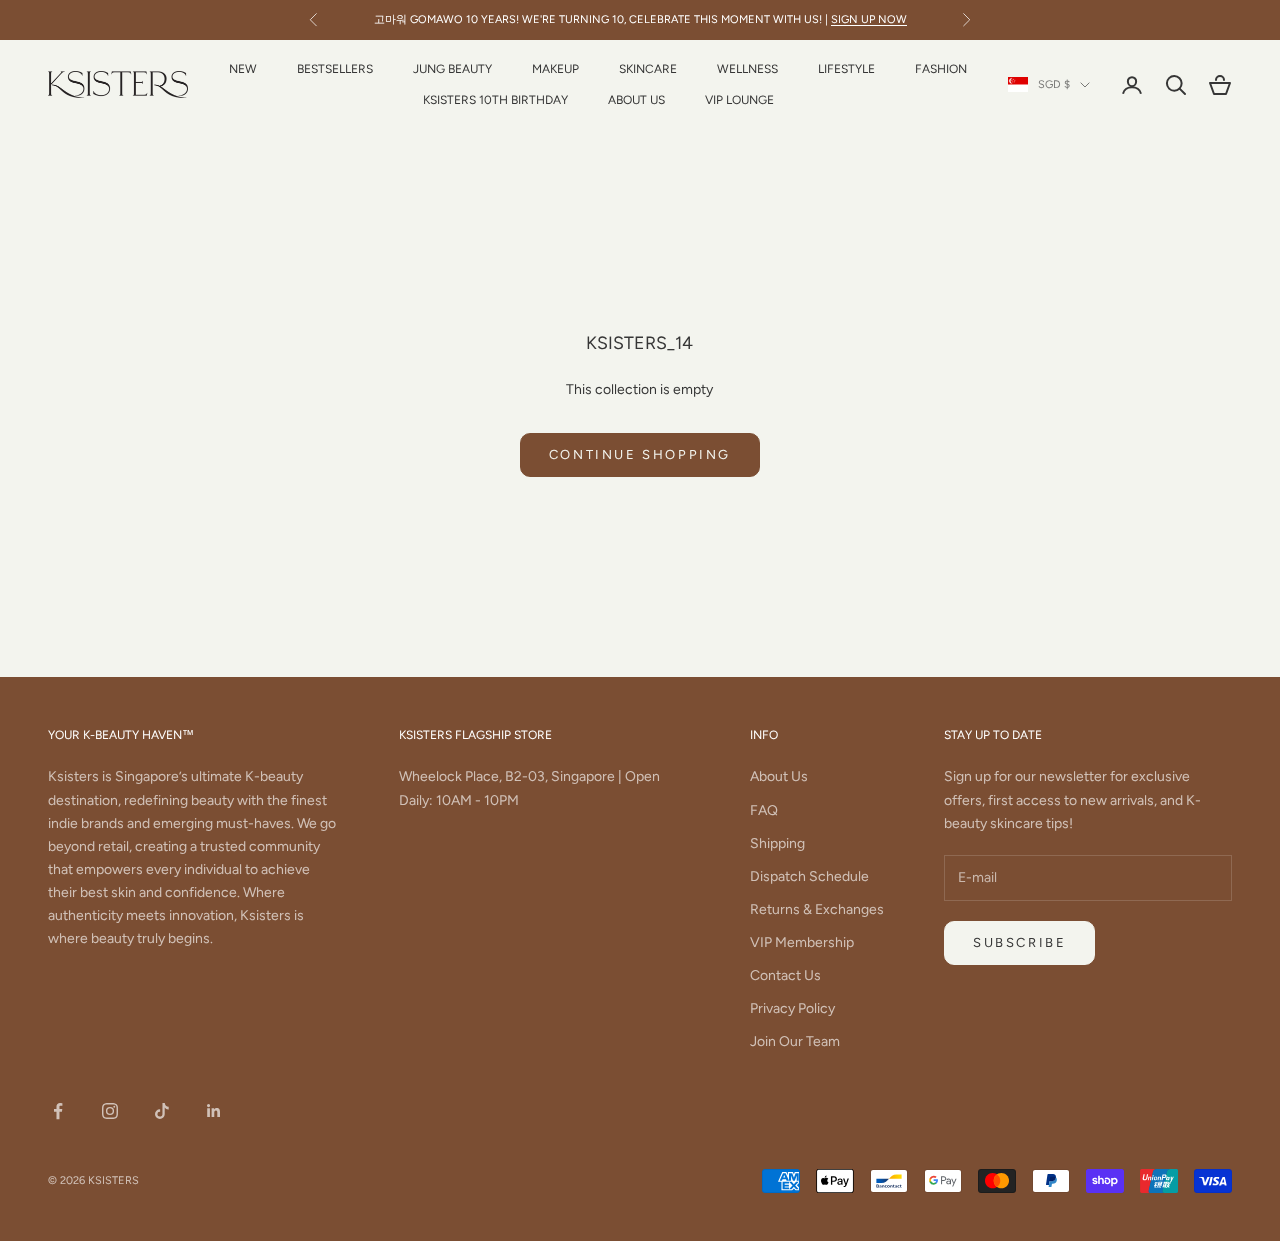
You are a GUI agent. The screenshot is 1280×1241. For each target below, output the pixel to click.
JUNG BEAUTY (452, 69)
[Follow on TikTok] (162, 1111)
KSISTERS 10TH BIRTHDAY (495, 100)
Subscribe (1019, 942)
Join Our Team (795, 1041)
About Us (779, 776)
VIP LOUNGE (739, 100)
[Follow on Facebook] (58, 1111)
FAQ (764, 810)
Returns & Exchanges (817, 909)
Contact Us (785, 975)
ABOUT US (636, 100)
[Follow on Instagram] (110, 1111)
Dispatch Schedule (809, 876)
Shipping (777, 843)
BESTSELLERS (335, 69)
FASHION (941, 69)
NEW (243, 69)
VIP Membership (802, 942)
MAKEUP (555, 69)
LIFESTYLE (846, 69)
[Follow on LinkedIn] (214, 1111)
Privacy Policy (792, 1008)
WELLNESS (747, 69)
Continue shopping (640, 454)
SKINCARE (648, 69)
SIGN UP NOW (869, 19)
